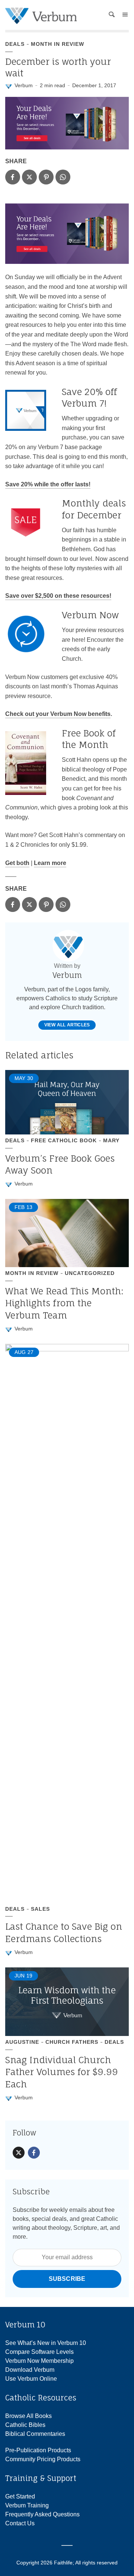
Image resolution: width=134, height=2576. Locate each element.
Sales (40, 1909)
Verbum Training (27, 2505)
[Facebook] (34, 2153)
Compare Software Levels (39, 2352)
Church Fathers (72, 2042)
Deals (15, 44)
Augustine (22, 2042)
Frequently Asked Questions (42, 2514)
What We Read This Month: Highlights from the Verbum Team (64, 1303)
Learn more (50, 863)
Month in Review (58, 44)
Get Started (20, 2496)
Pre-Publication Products (38, 2450)
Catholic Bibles (25, 2425)
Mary (111, 1140)
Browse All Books (28, 2416)
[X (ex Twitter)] (19, 2153)
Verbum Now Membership (39, 2361)
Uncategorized (90, 1273)
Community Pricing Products (43, 2459)
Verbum (24, 85)
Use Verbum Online (31, 2379)
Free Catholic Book (64, 1140)
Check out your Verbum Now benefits (58, 714)
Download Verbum (30, 2370)
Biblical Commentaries (35, 2434)
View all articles (67, 1025)
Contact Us (20, 2523)
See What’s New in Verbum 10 (46, 2343)
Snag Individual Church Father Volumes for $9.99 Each (62, 2072)
